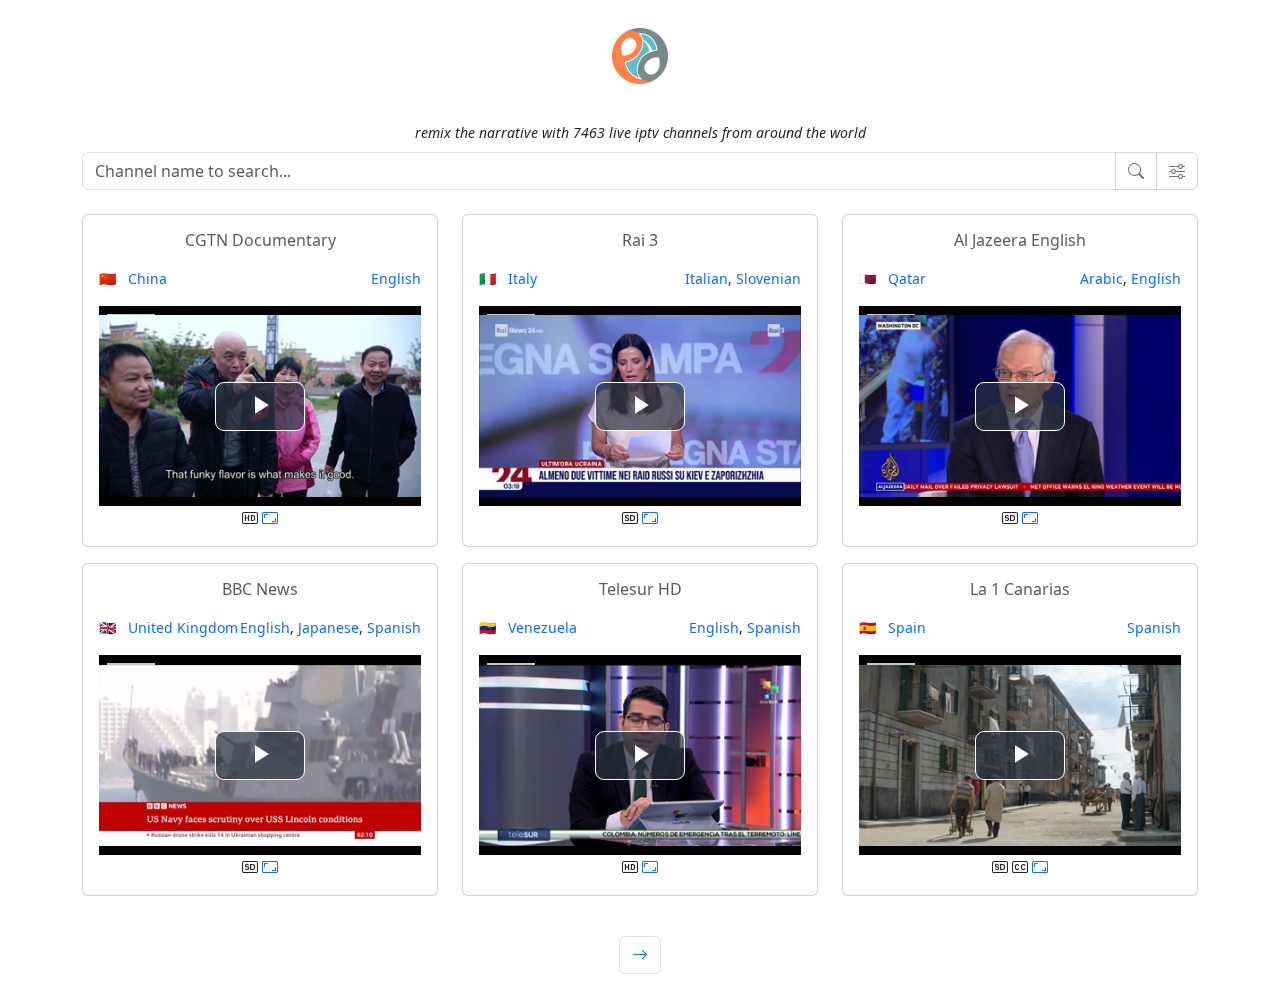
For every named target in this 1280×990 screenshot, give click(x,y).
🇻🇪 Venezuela (528, 627)
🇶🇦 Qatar (892, 278)
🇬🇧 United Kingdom (168, 627)
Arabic (1101, 278)
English (396, 278)
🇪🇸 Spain (892, 627)
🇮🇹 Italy (508, 278)
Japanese (328, 627)
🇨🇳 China (133, 278)
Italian (706, 278)
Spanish (394, 627)
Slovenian (768, 278)
